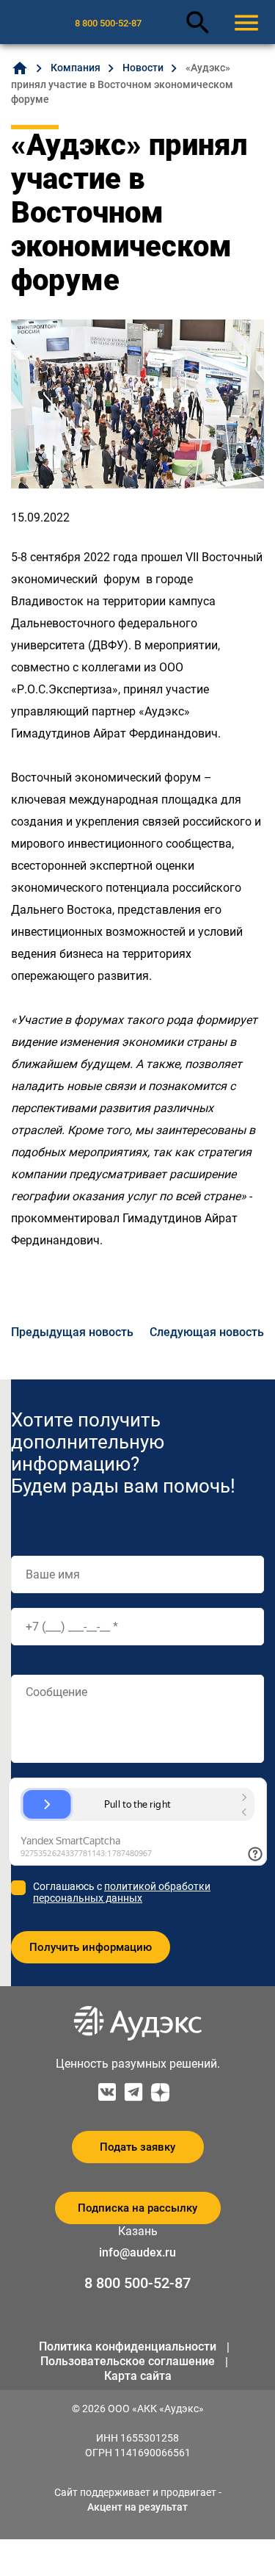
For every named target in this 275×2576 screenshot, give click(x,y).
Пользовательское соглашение (128, 2361)
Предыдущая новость (72, 1332)
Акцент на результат (137, 2507)
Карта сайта (138, 2376)
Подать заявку (137, 2147)
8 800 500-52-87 (108, 23)
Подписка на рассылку (137, 2208)
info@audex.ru (137, 2252)
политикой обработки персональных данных (122, 1892)
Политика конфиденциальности (128, 2346)
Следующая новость (207, 1332)
